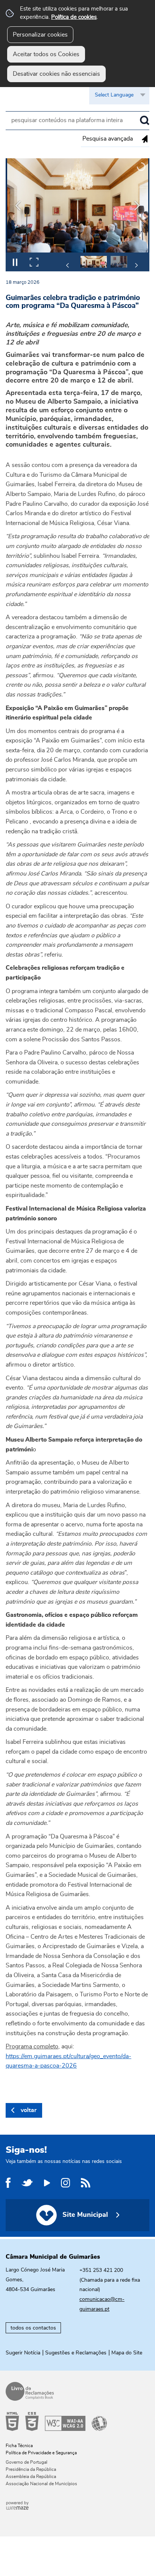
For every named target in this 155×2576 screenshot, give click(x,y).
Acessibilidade (75, 2421)
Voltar (29, 2110)
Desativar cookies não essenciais (56, 74)
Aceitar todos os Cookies (46, 54)
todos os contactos (33, 2328)
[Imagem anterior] (18, 206)
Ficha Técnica (19, 2446)
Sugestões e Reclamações (76, 2353)
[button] (94, 262)
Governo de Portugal (27, 2462)
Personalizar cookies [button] (40, 35)
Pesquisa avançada (108, 139)
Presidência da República (31, 2469)
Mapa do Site (127, 2353)
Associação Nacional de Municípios (41, 2484)
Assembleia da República (31, 2477)
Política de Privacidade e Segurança (41, 2453)
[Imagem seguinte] (137, 206)
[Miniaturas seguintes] (136, 265)
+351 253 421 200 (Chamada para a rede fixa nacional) (110, 2280)
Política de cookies (74, 17)
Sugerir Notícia (23, 2353)
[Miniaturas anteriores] (68, 265)
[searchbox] (77, 121)
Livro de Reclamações (75, 2391)
